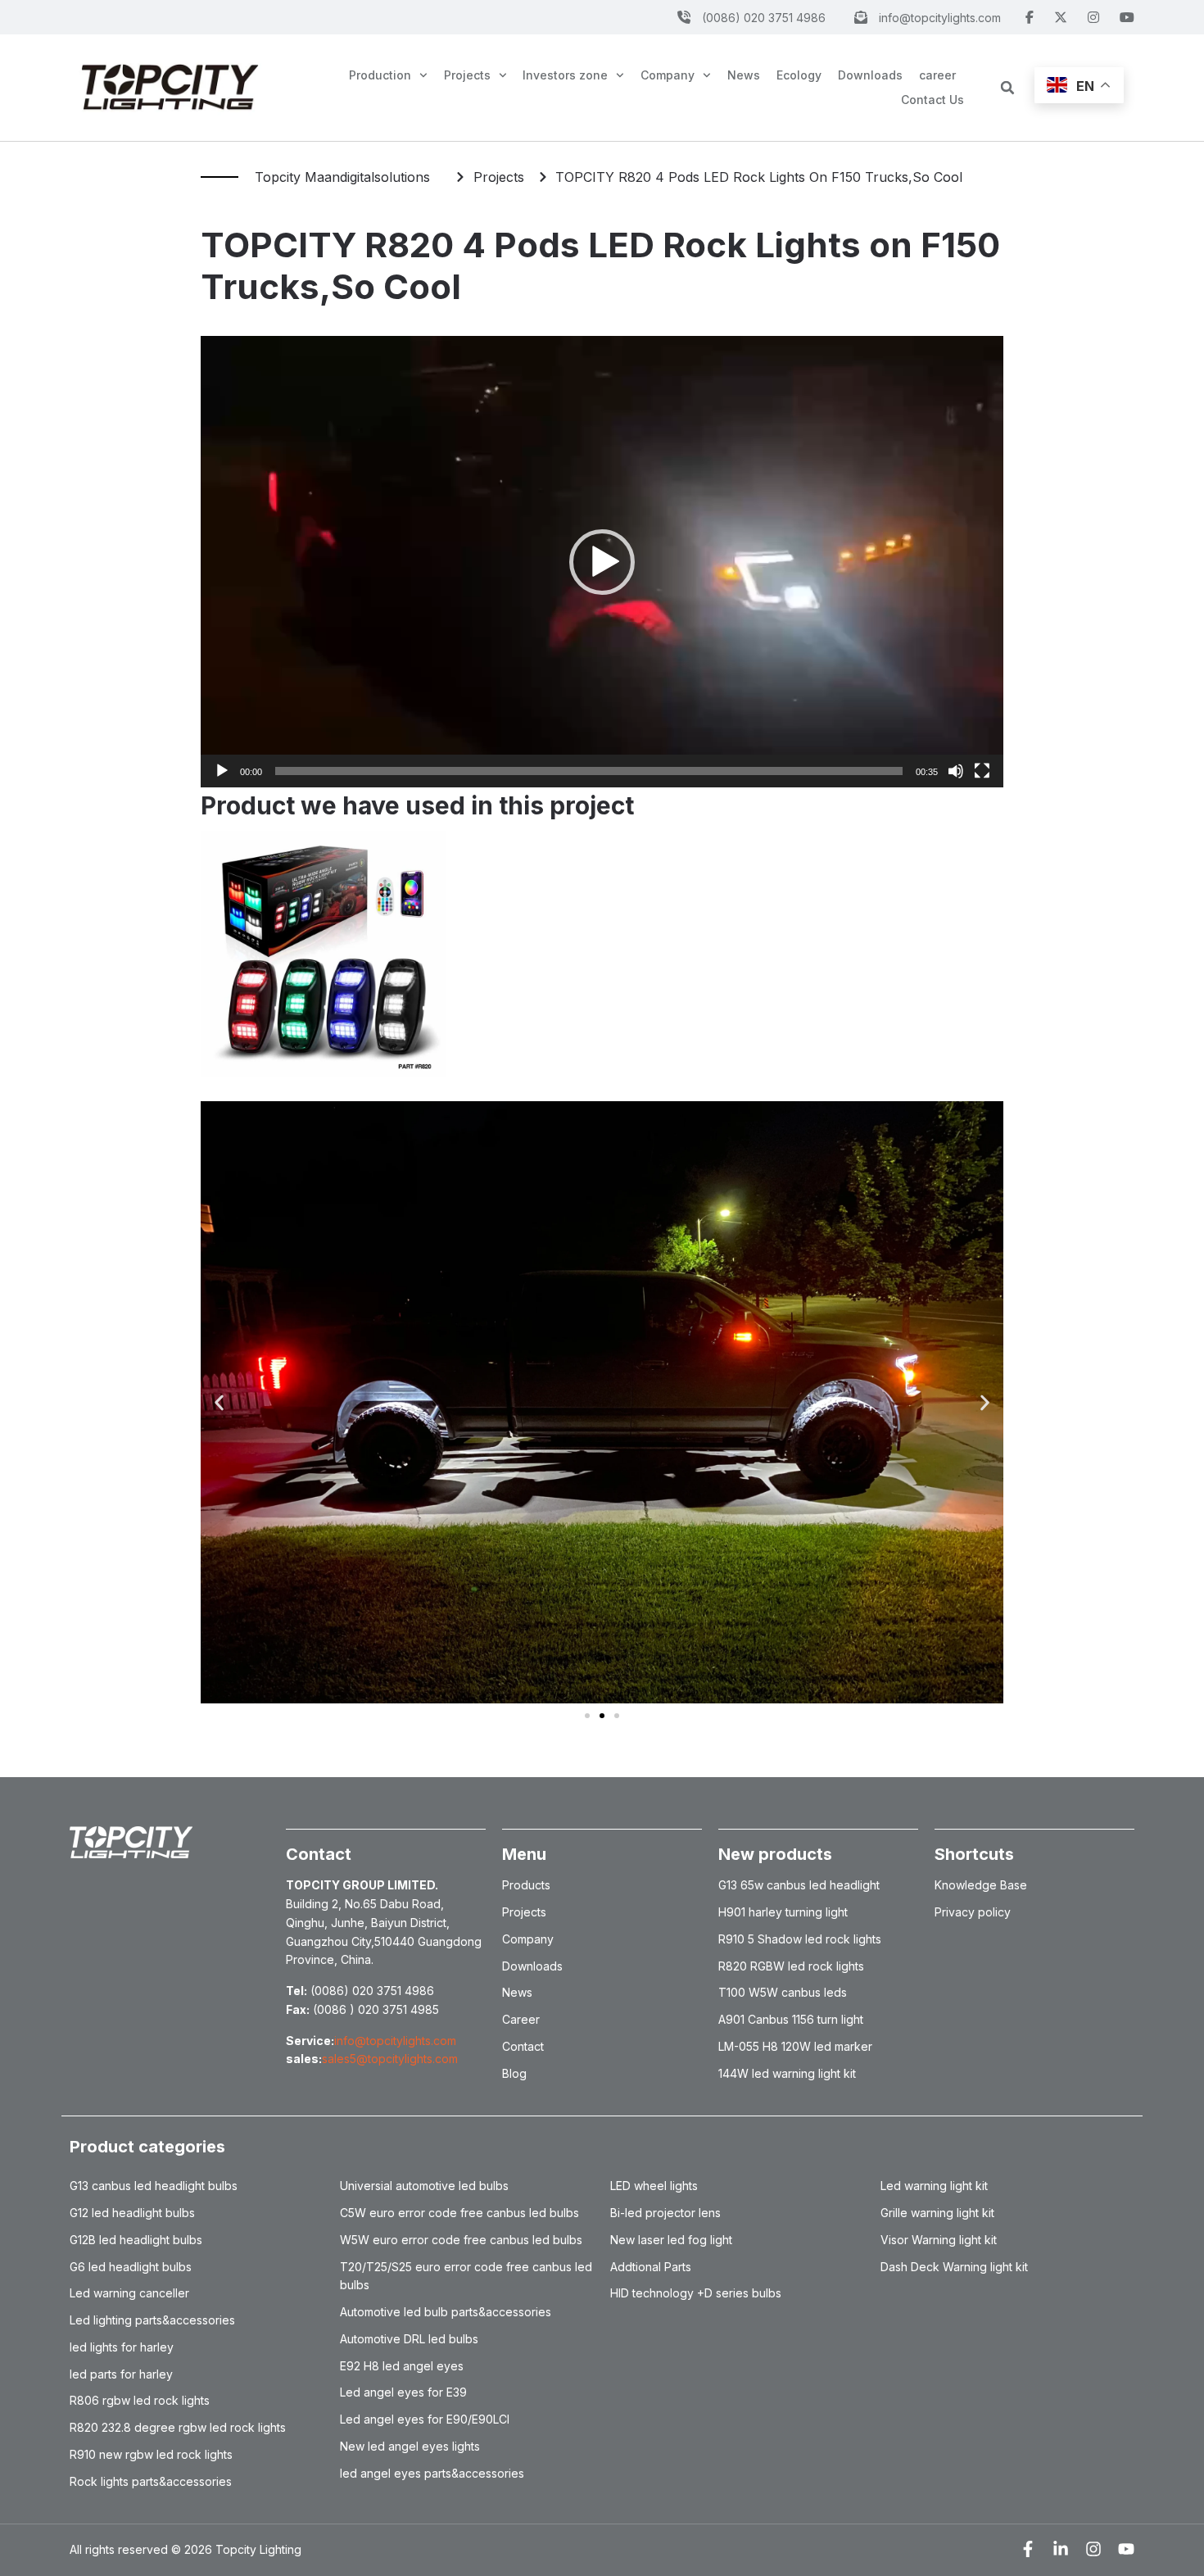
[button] (1007, 88)
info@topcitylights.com (395, 2041)
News (744, 75)
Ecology (799, 75)
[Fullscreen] (982, 771)
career (937, 75)
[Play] (222, 771)
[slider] (589, 771)
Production (380, 75)
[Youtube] (1126, 2549)
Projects (467, 75)
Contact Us (932, 100)
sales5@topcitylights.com (390, 2059)
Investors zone (565, 75)
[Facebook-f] (1028, 2549)
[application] (602, 562)
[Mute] (956, 771)
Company (668, 75)
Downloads (870, 75)
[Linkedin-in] (1061, 2549)
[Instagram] (1093, 2549)
